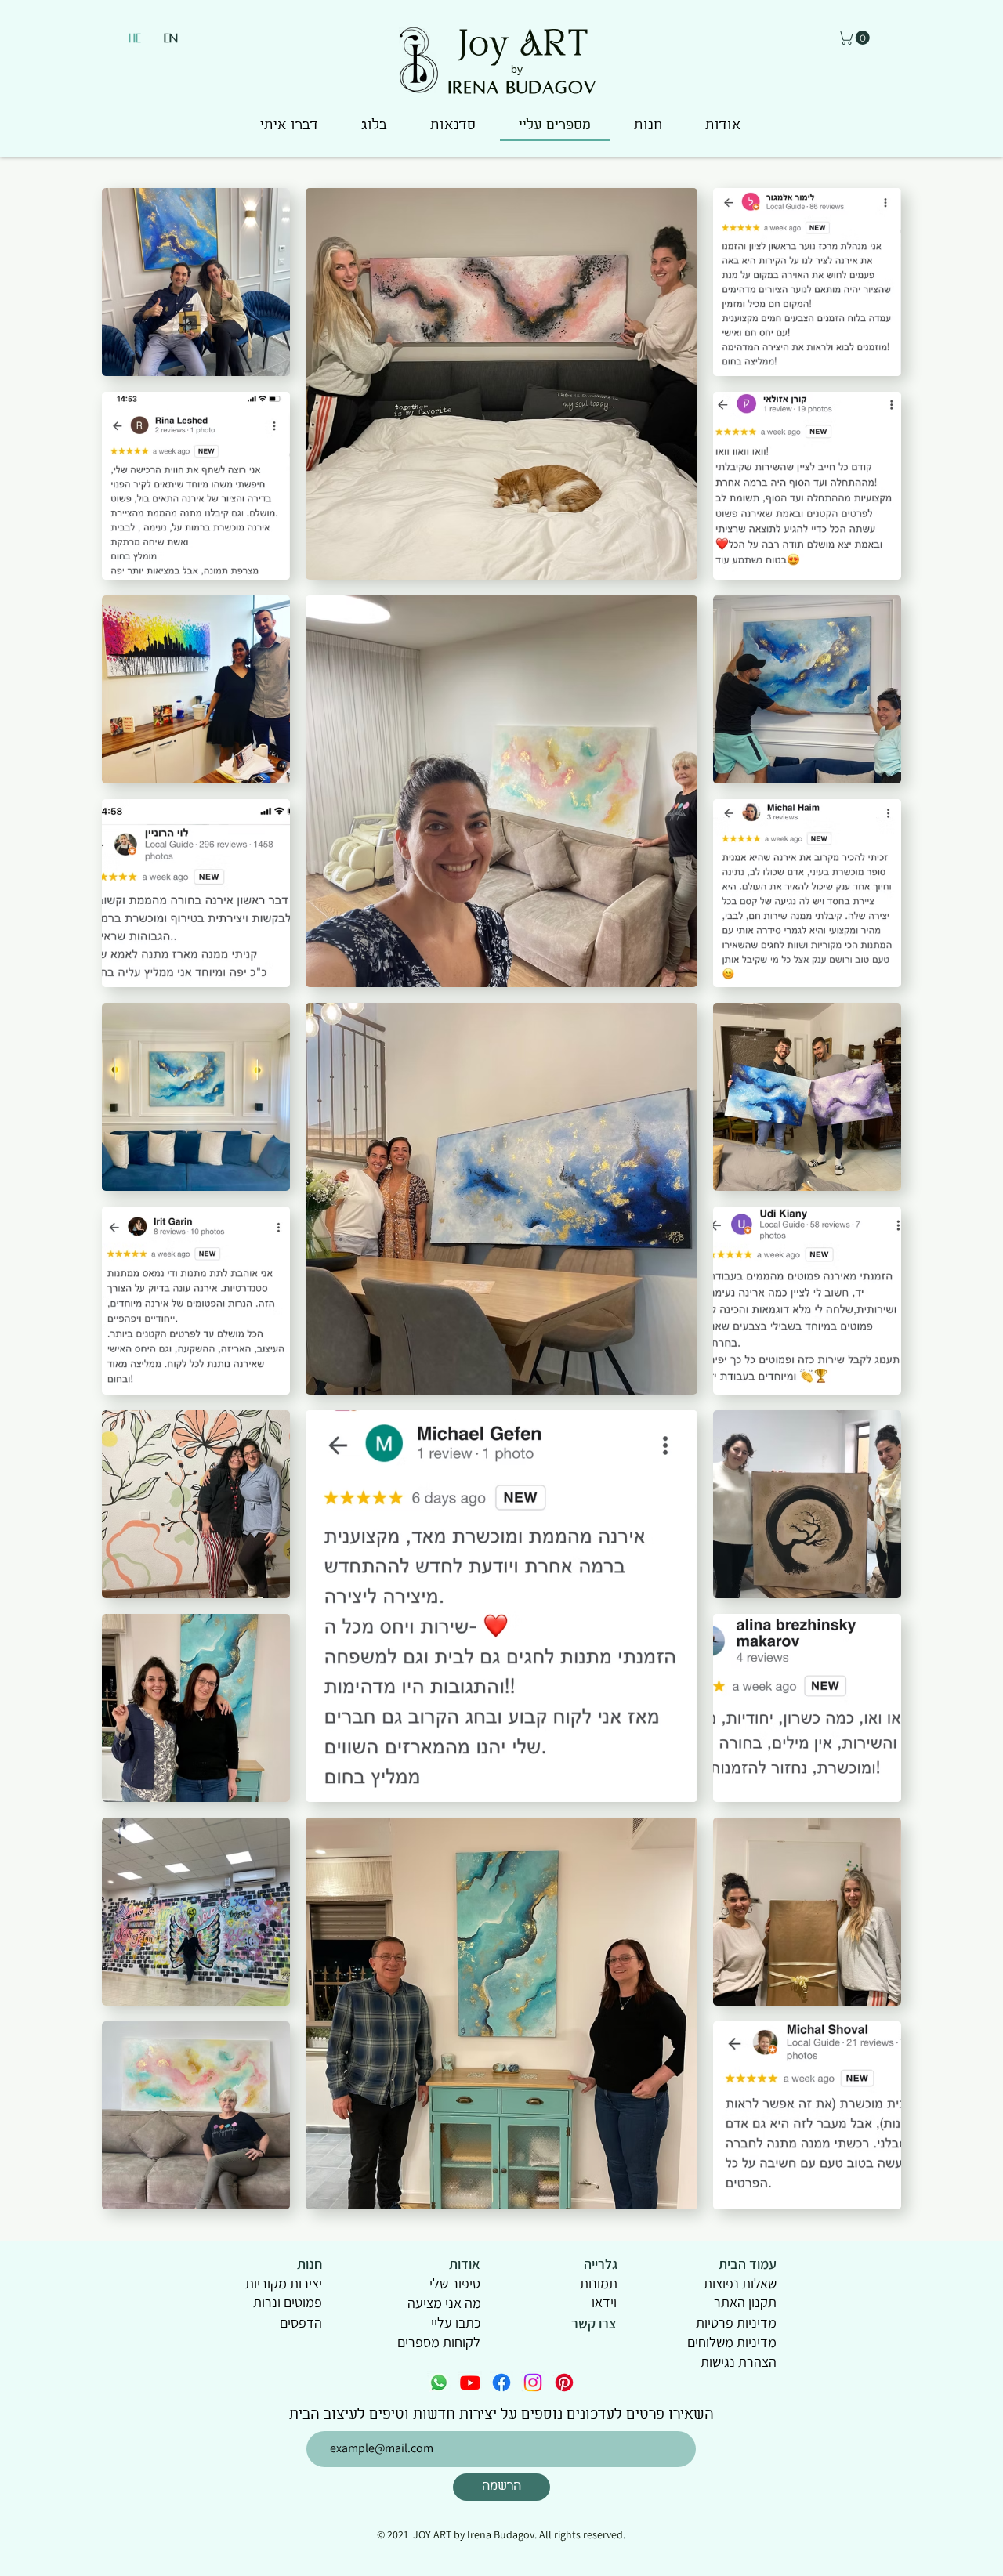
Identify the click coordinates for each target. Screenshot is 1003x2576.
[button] (856, 38)
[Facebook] (501, 2382)
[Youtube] (470, 2382)
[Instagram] (533, 2382)
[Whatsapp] (439, 2382)
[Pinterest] (564, 2382)
